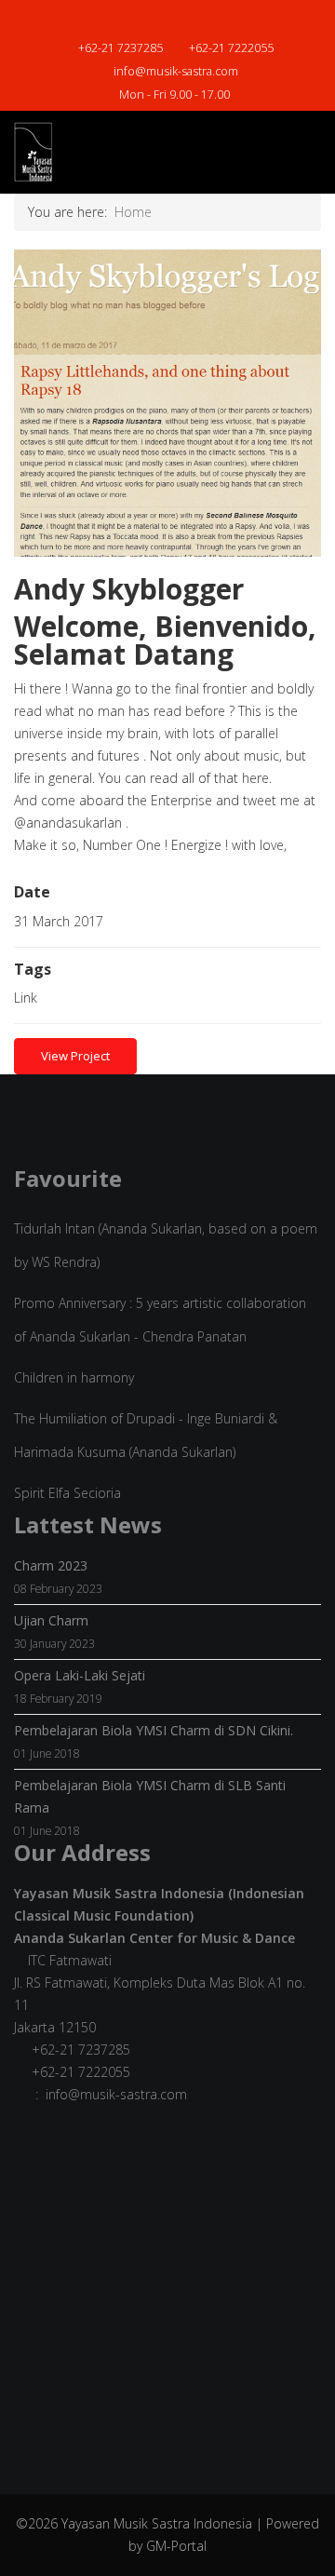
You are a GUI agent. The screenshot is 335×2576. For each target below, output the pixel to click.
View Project (75, 1056)
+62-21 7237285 (121, 48)
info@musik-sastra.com (176, 71)
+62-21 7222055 (231, 48)
